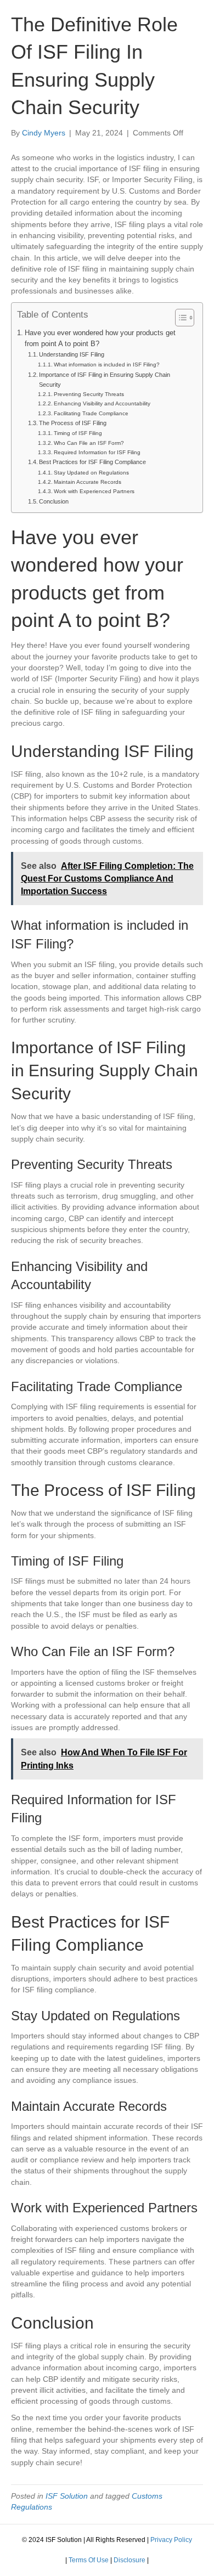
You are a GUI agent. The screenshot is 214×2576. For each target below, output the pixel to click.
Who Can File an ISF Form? (89, 443)
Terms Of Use (89, 2560)
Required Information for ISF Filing (97, 452)
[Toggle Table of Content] (179, 318)
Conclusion (54, 501)
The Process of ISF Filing (73, 423)
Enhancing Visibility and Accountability (102, 403)
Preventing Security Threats (89, 394)
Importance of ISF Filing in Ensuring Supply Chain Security (105, 380)
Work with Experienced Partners (94, 491)
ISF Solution (67, 2496)
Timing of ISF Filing (78, 433)
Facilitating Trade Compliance (91, 413)
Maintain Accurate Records (88, 482)
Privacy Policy (171, 2540)
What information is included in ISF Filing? (107, 365)
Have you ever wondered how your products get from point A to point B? (100, 338)
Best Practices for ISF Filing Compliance (92, 462)
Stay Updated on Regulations (91, 473)
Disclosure (129, 2560)
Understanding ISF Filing (72, 354)
